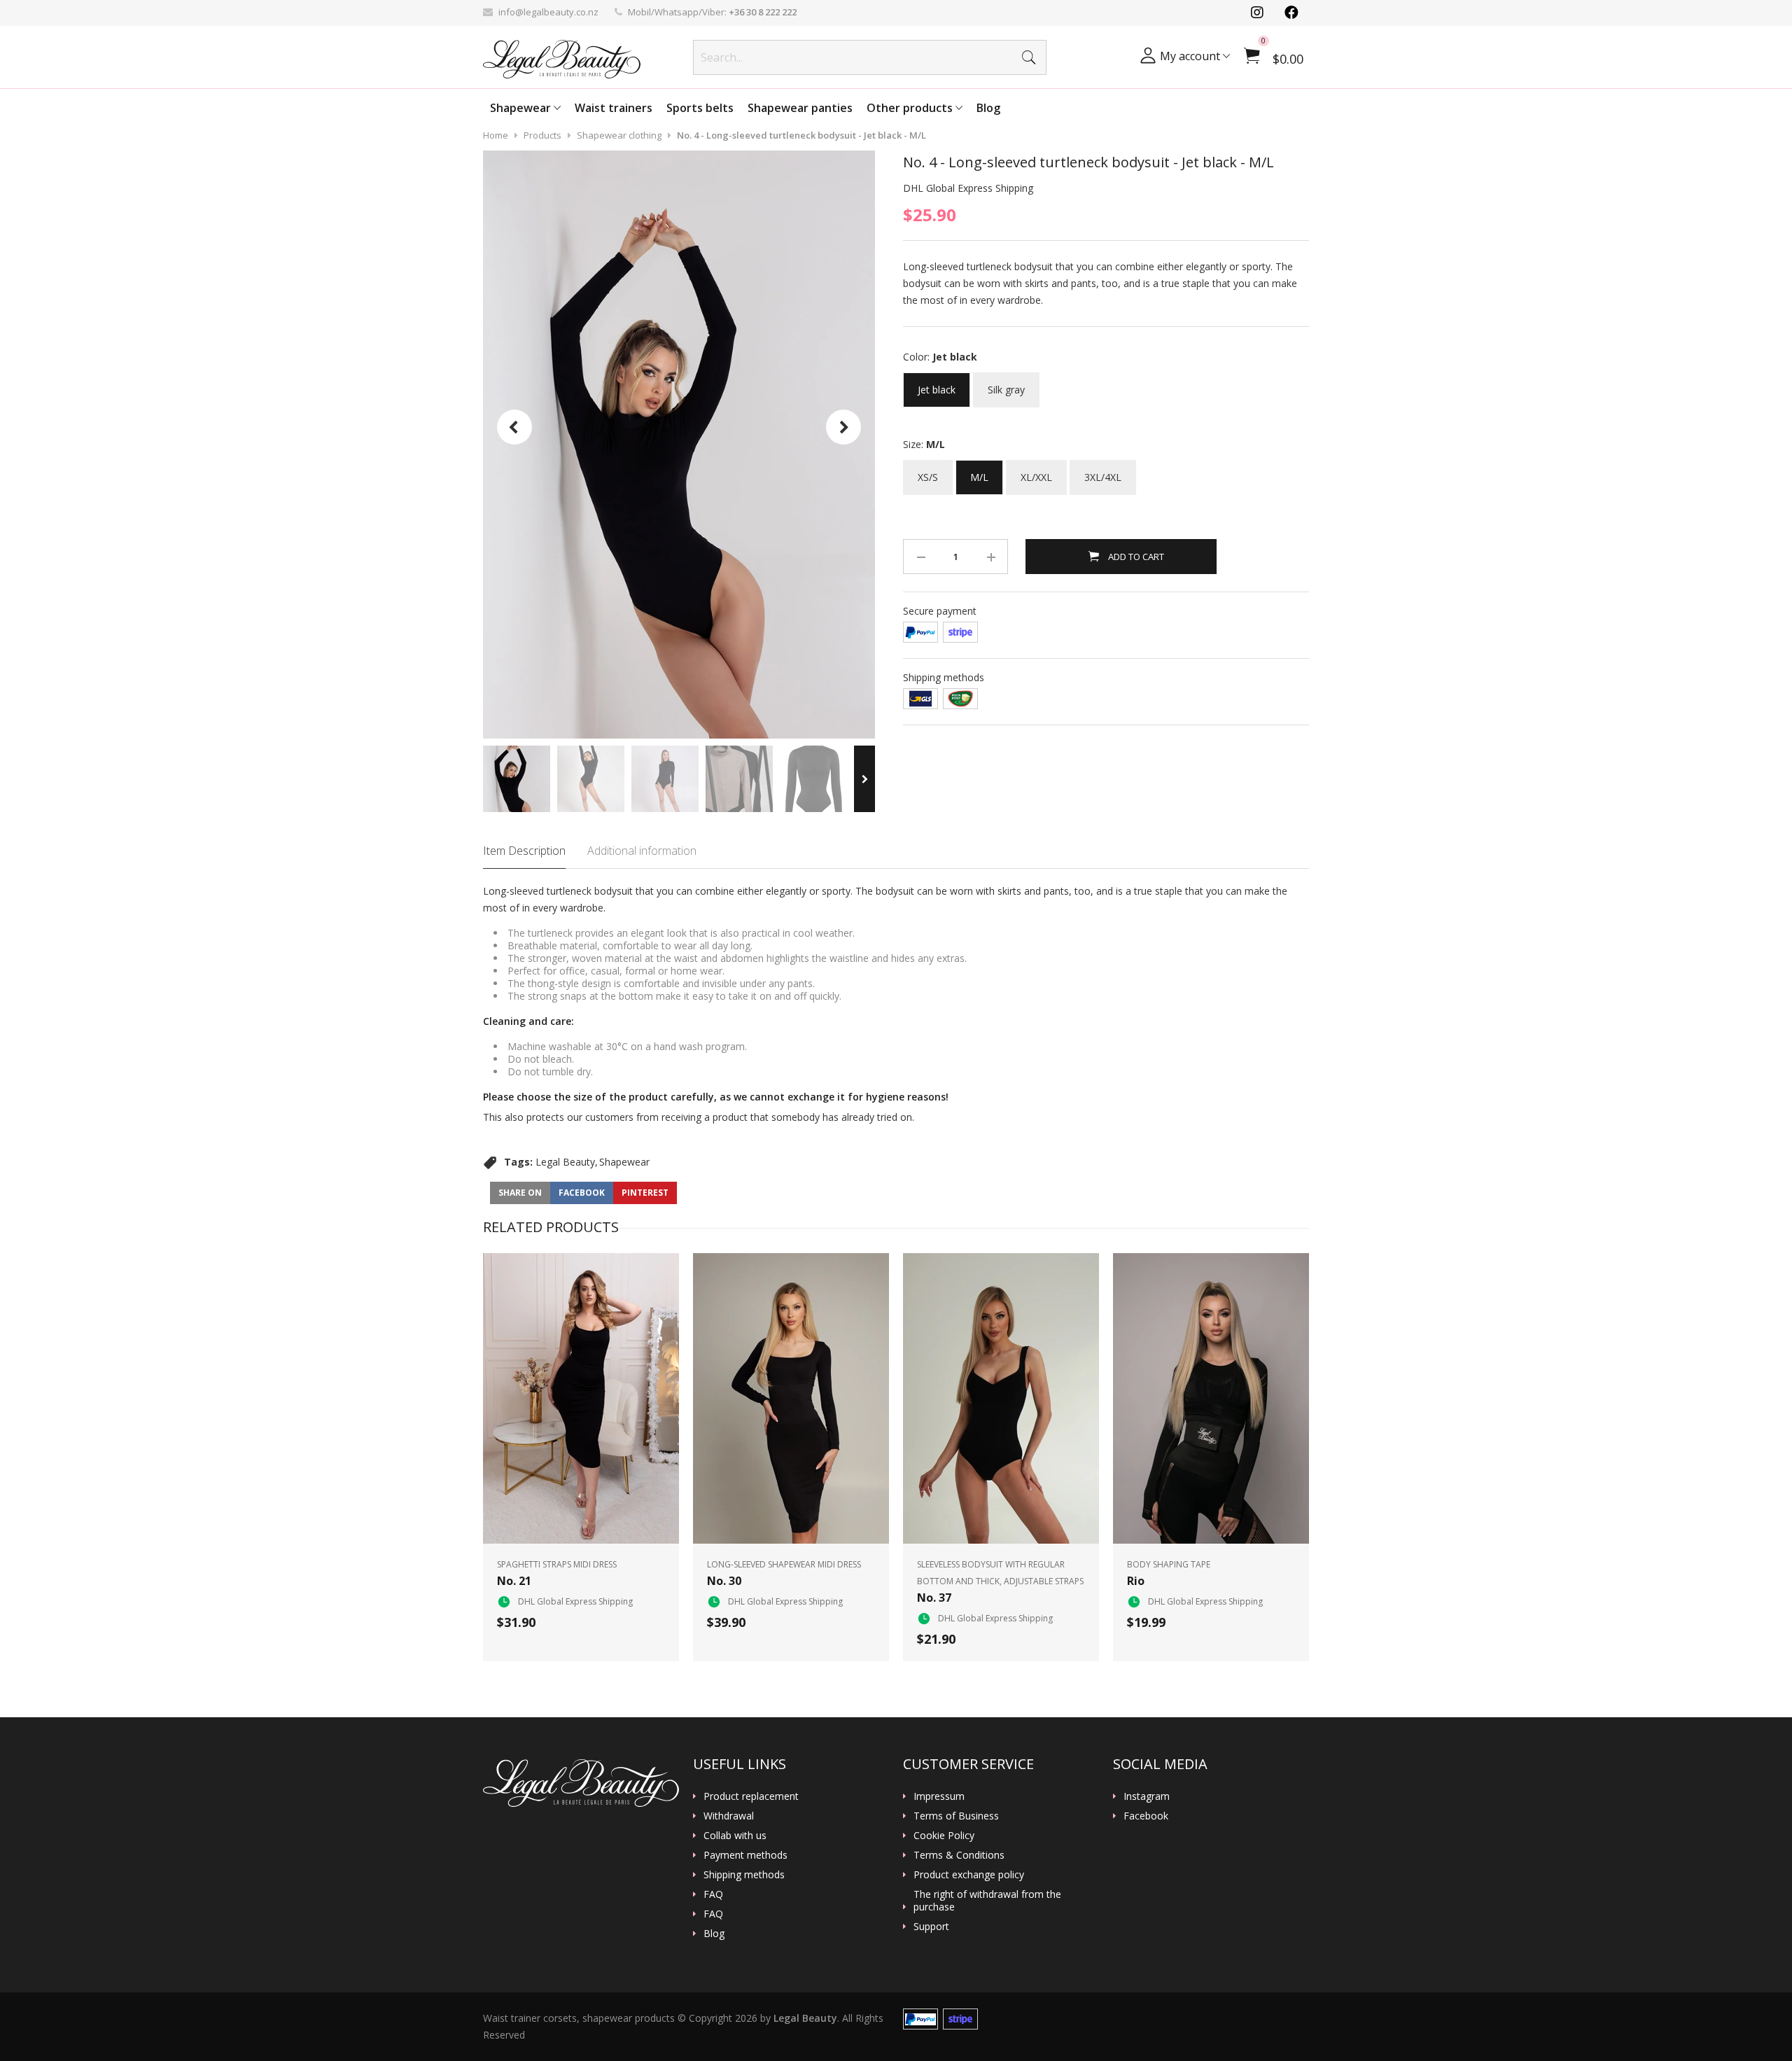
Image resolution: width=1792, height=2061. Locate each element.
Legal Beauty (565, 1162)
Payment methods (745, 1855)
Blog (988, 108)
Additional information (642, 851)
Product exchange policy (969, 1875)
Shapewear (522, 108)
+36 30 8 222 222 (763, 12)
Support (931, 1927)
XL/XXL (1036, 472)
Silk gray (1006, 384)
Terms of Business (956, 1816)
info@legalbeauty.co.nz (548, 12)
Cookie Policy (944, 1836)
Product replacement (751, 1796)
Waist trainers (614, 108)
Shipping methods (744, 1875)
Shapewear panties (800, 108)
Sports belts (700, 108)
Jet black (937, 384)
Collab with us (735, 1836)
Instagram (1147, 1796)
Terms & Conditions (959, 1855)
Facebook (1146, 1816)
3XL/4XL (1103, 472)
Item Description (524, 851)
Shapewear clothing (619, 135)
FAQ (713, 1894)
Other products (911, 108)
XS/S (928, 472)
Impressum (939, 1796)
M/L (979, 472)
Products (542, 135)
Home (496, 135)
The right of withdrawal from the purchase (987, 1901)
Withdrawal (729, 1816)
